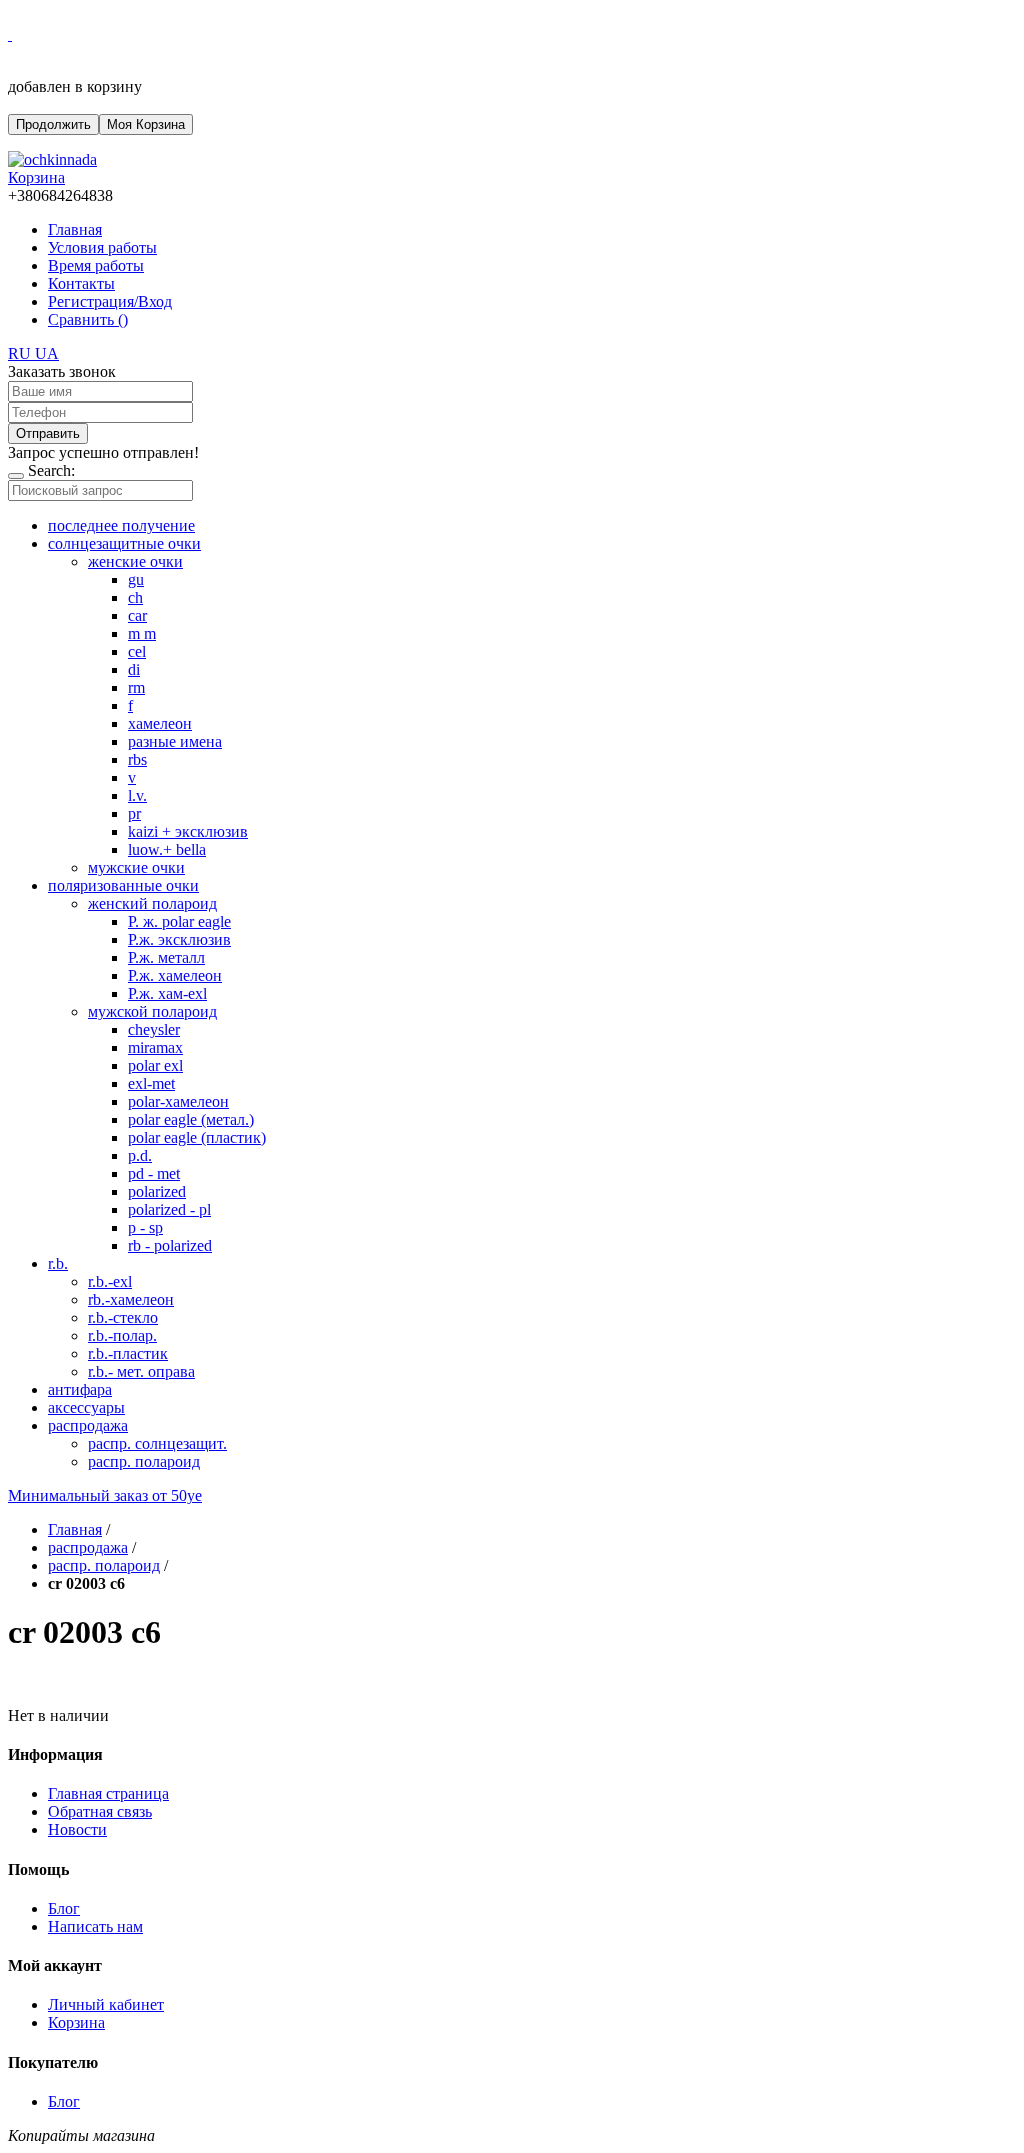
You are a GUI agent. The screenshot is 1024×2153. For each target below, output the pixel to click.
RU (21, 353)
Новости (77, 1829)
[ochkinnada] (52, 159)
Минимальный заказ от (105, 1495)
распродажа (88, 1547)
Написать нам (95, 1926)
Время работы (96, 265)
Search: (51, 470)
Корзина (76, 2022)
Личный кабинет (106, 2004)
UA (47, 353)
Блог (64, 1908)
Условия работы (102, 247)
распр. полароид (104, 1565)
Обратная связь (100, 1811)
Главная (75, 229)
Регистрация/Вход (110, 301)
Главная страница (108, 1793)
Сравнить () (88, 319)
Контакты (81, 283)
